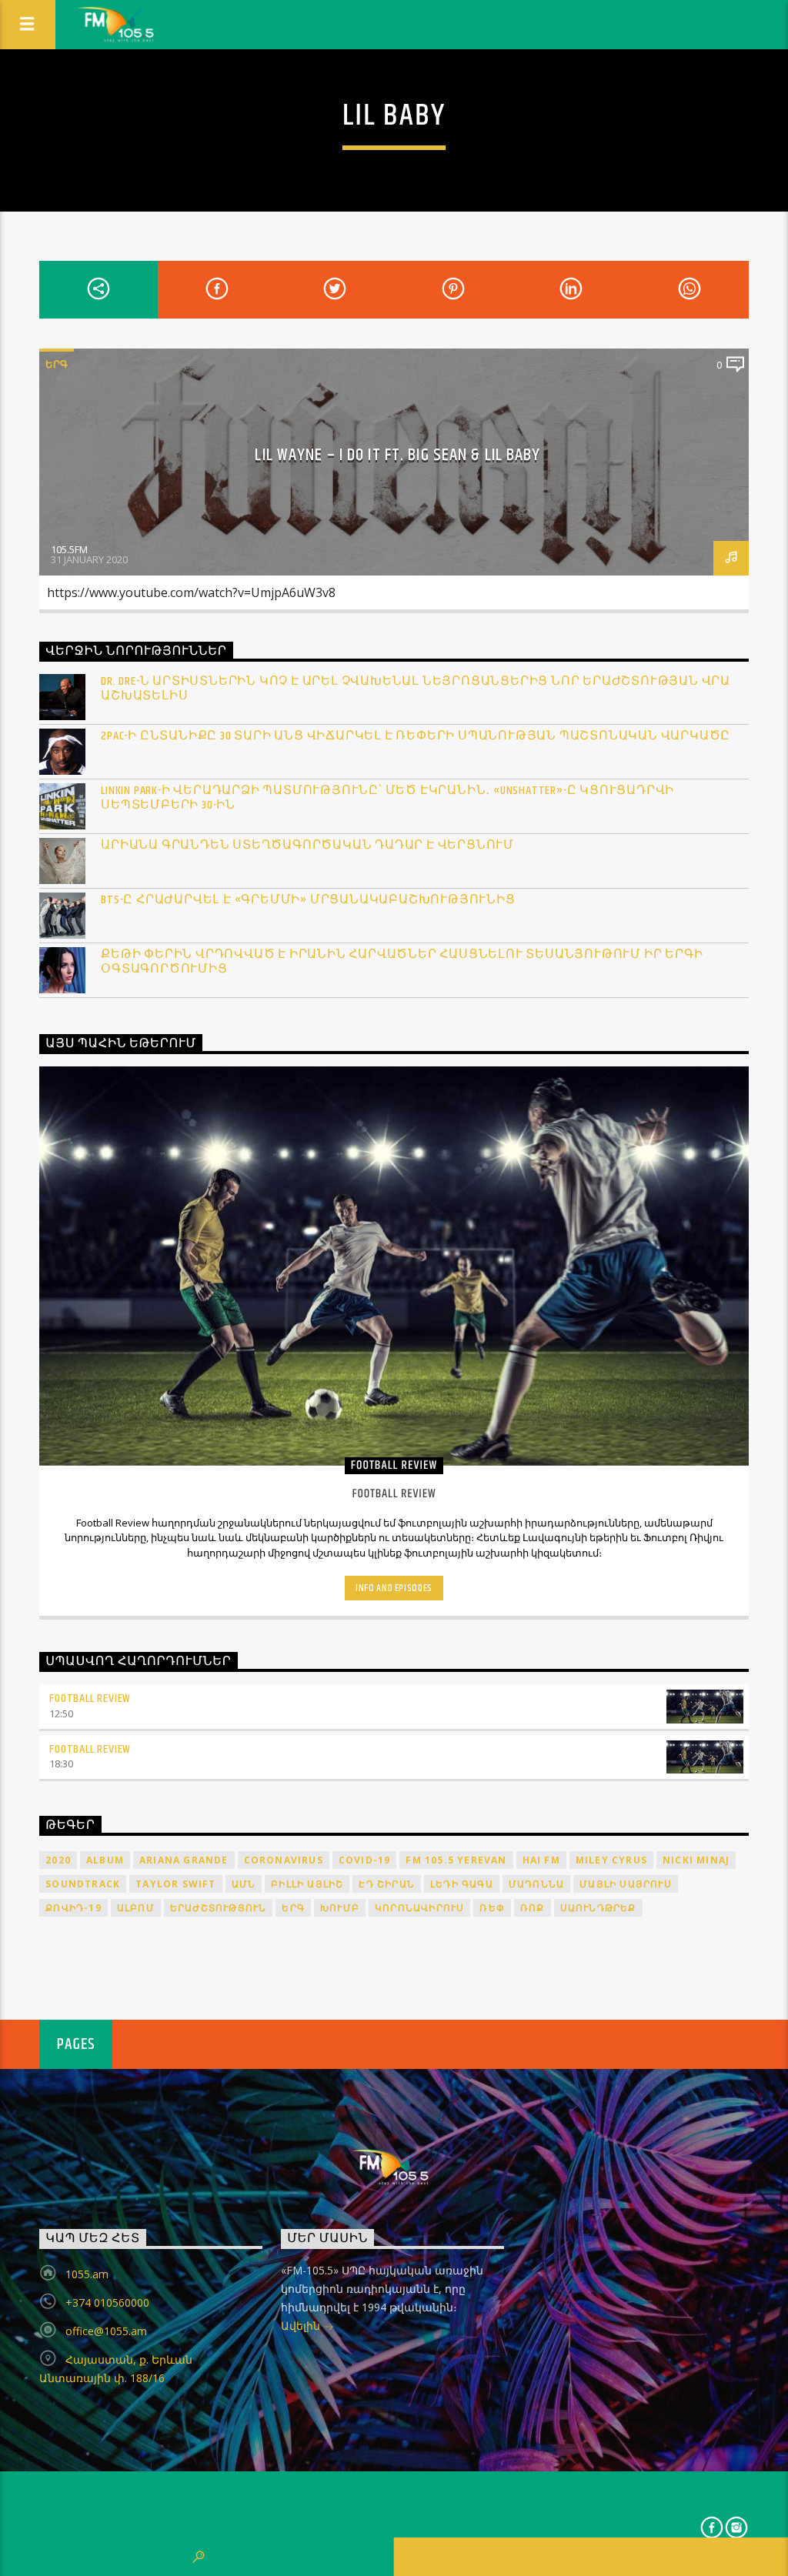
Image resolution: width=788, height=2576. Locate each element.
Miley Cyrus (611, 1860)
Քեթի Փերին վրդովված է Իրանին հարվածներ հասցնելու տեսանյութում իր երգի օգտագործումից (402, 962)
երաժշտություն (219, 1908)
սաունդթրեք (598, 1908)
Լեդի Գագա (462, 1884)
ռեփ (492, 1908)
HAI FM (541, 1860)
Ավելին (302, 2326)
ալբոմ (136, 1908)
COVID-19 (365, 1860)
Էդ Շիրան (387, 1884)
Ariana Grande (184, 1860)
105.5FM (69, 549)
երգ (293, 1908)
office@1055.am (106, 2331)
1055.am (87, 2274)
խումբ (340, 1908)
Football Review (90, 1698)
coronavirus (284, 1860)
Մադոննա (536, 1884)
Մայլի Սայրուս (626, 1884)
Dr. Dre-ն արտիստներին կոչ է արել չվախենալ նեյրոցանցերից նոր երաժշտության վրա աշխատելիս (416, 689)
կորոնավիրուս (419, 1908)
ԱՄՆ (244, 1884)
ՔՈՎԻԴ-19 (73, 1908)
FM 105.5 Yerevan (456, 1860)
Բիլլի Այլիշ (307, 1884)
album (105, 1860)
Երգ (57, 364)
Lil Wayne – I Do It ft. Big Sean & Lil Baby (397, 455)
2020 (58, 1860)
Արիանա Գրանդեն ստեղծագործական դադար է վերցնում (307, 845)
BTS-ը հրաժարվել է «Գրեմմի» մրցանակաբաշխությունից (308, 900)
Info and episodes (394, 1588)
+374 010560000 (107, 2302)
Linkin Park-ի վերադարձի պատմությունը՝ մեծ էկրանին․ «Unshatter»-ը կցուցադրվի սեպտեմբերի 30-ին (387, 798)
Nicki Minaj (696, 1860)
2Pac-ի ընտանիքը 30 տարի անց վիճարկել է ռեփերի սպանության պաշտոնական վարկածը (416, 736)
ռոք (533, 1908)
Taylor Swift (175, 1884)
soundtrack (83, 1884)
